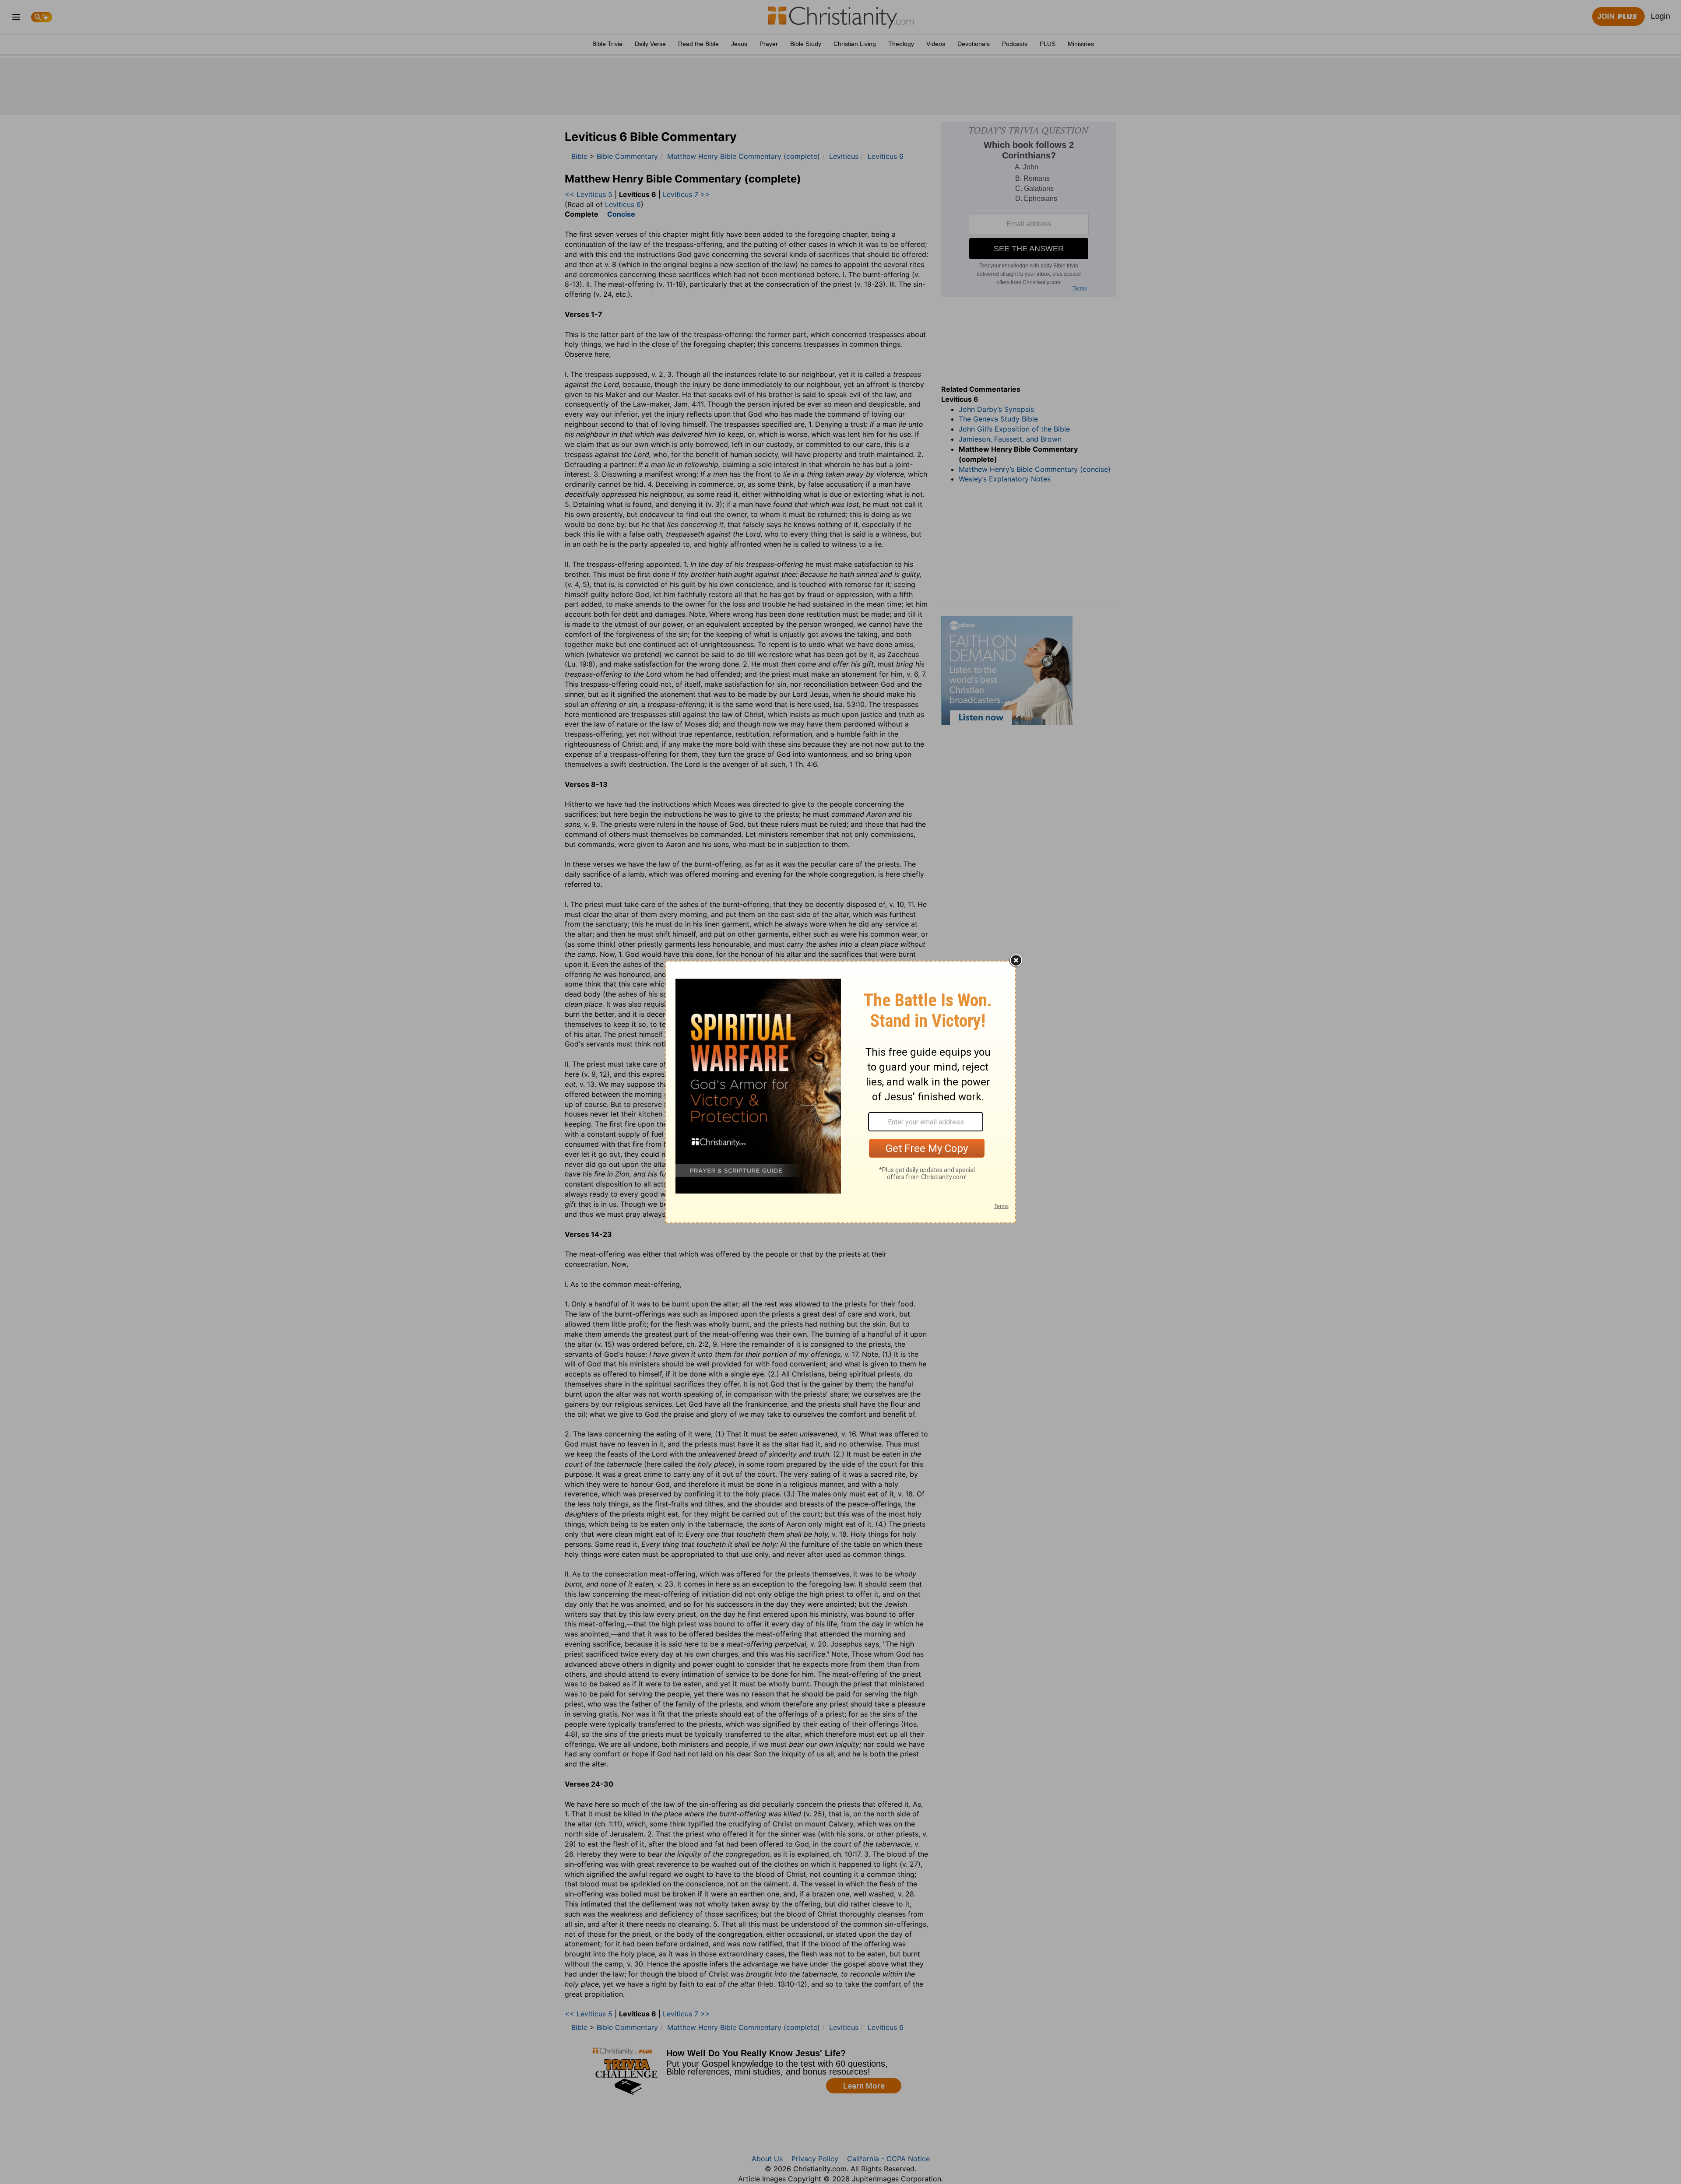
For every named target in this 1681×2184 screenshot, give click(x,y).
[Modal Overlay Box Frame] (840, 1092)
